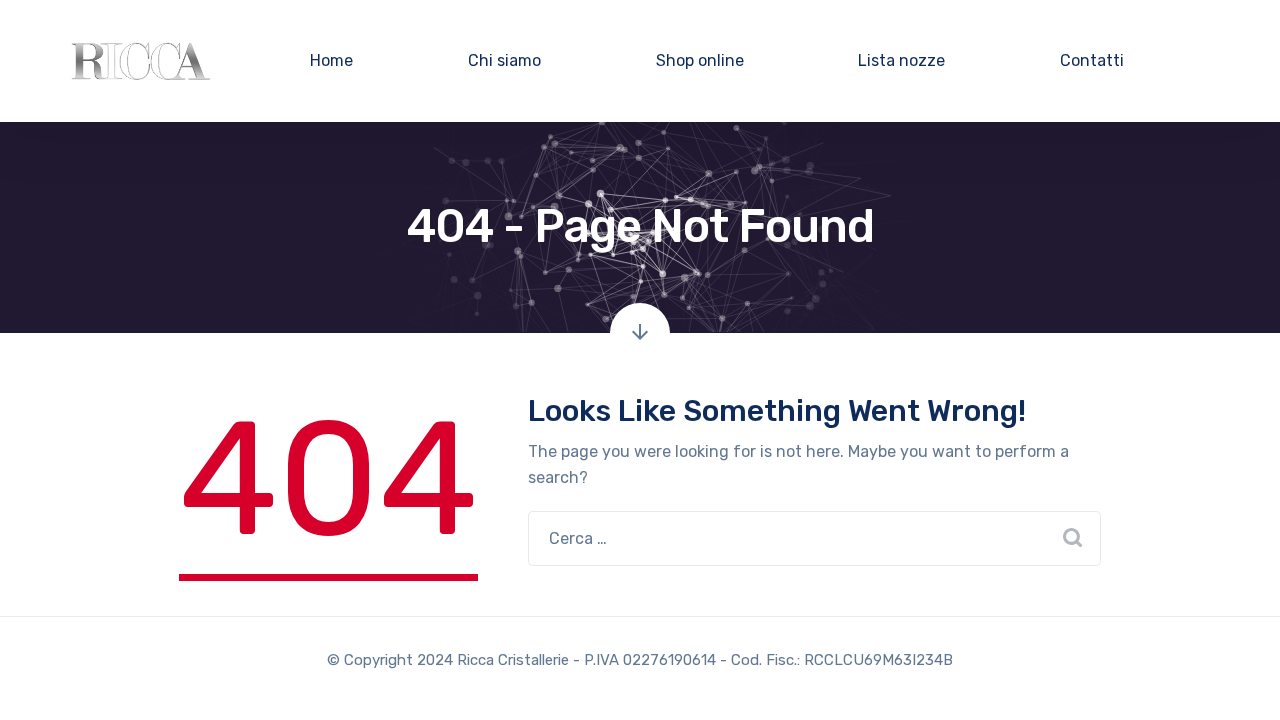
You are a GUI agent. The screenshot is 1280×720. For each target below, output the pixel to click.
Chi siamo (504, 60)
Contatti (1092, 60)
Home (331, 60)
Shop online (700, 60)
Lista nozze (901, 60)
